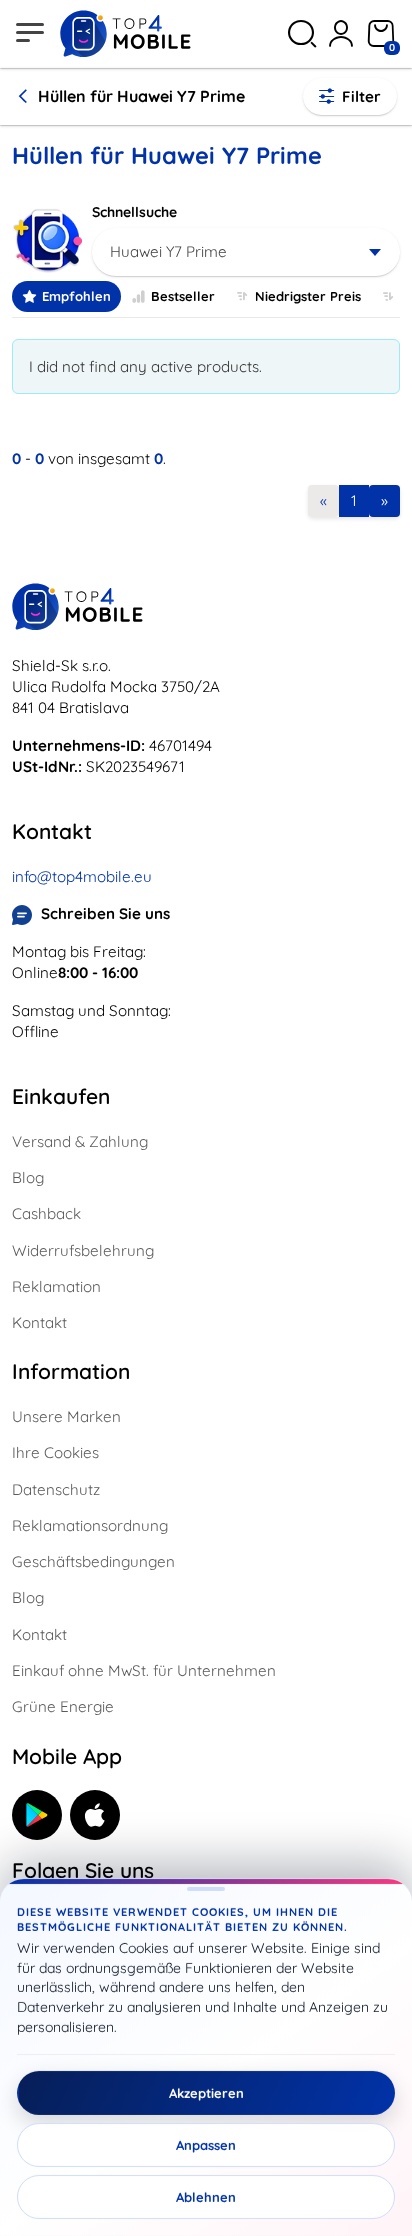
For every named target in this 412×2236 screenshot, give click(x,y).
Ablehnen (206, 2197)
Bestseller (183, 296)
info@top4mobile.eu (82, 876)
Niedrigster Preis (308, 296)
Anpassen (206, 2145)
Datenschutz (56, 1489)
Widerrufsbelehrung (83, 1250)
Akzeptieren (206, 2093)
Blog (28, 1177)
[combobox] (246, 252)
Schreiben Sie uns (105, 913)
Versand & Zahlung (80, 1141)
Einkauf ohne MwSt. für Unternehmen (144, 1670)
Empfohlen (76, 296)
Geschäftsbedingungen (93, 1561)
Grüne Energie (63, 1706)
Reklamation (56, 1286)
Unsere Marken (66, 1416)
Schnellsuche (134, 212)
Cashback (46, 1213)
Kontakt (39, 1322)
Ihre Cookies (55, 1452)
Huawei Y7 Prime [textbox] (168, 251)
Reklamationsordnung (90, 1525)
